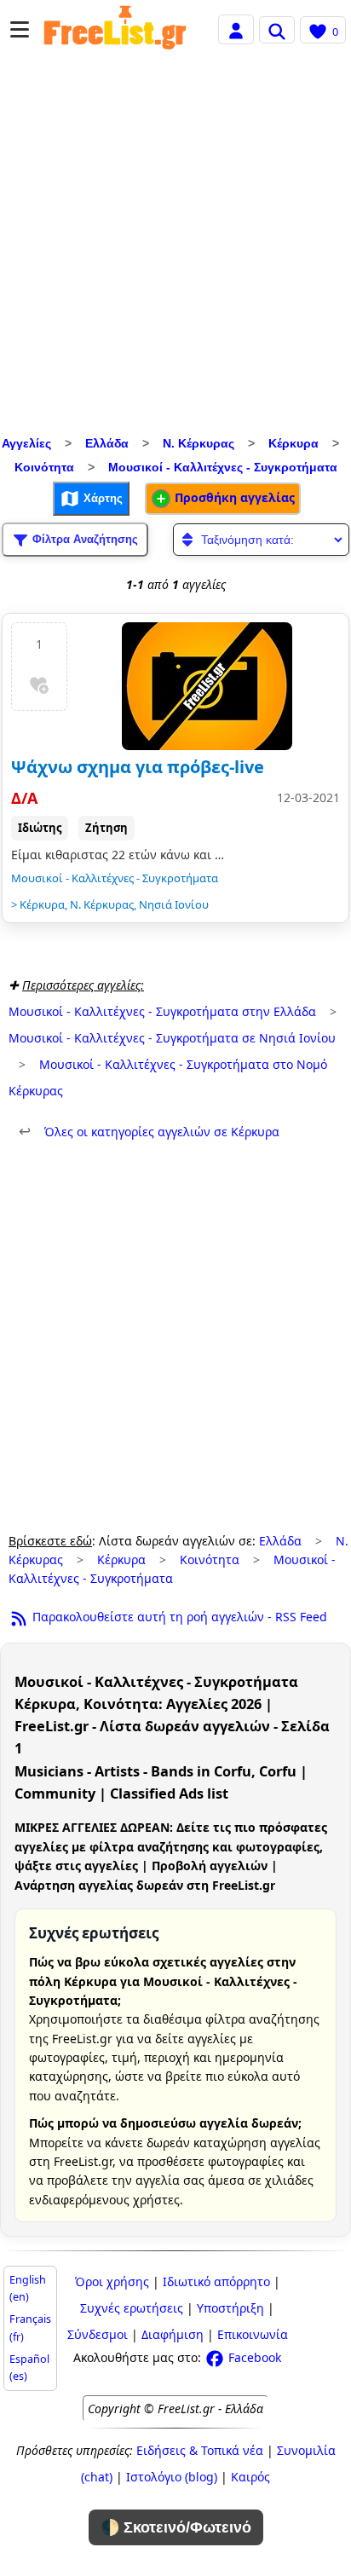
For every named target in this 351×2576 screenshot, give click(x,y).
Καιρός (250, 2477)
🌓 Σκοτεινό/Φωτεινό (176, 2527)
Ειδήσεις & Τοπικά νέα (200, 2450)
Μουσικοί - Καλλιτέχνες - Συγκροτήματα (223, 467)
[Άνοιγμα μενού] (20, 29)
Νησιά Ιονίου (174, 904)
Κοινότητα (44, 467)
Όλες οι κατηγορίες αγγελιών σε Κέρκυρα (149, 1132)
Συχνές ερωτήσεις (132, 2308)
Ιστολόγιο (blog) (172, 2477)
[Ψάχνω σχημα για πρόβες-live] (207, 686)
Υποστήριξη (230, 2308)
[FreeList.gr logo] (115, 30)
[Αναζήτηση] (277, 30)
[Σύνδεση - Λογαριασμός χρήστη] (236, 29)
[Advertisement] (175, 247)
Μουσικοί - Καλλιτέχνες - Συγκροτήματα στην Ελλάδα (162, 1011)
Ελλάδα (107, 443)
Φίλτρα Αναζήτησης (83, 538)
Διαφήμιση (173, 2334)
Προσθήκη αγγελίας (233, 497)
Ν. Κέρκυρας (199, 443)
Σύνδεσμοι (98, 2334)
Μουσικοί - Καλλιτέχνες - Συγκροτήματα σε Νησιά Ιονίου (172, 1038)
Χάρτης (101, 497)
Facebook (253, 2357)
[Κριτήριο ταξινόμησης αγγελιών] (261, 540)
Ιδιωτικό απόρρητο (216, 2281)
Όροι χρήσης (112, 2281)
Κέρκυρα (293, 443)
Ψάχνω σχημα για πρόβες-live (138, 767)
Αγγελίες (26, 443)
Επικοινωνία (253, 2334)
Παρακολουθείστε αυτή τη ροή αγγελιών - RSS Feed (178, 1617)
